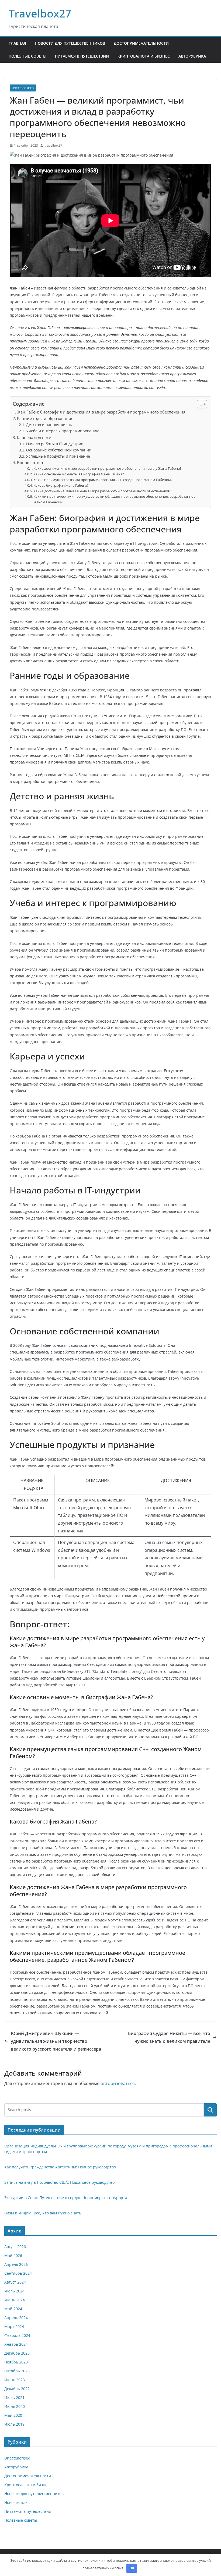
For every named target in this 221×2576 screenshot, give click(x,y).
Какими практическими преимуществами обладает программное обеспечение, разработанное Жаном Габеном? (114, 499)
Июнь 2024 (15, 2300)
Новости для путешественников (70, 43)
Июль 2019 (14, 2424)
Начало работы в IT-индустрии (55, 444)
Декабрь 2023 (17, 2353)
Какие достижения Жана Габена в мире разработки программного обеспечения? (102, 491)
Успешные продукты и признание (58, 456)
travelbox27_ (54, 145)
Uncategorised (23, 88)
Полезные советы (27, 56)
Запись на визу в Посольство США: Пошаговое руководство (59, 2182)
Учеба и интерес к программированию (63, 431)
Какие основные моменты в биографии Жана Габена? (79, 474)
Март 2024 (14, 2326)
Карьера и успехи (34, 437)
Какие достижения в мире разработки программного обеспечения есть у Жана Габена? (107, 468)
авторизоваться (118, 2083)
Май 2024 (13, 2309)
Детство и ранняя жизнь (49, 425)
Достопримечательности (141, 43)
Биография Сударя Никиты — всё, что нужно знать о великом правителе (169, 2037)
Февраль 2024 (17, 2335)
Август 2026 (15, 2247)
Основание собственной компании (59, 450)
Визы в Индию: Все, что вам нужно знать (43, 2213)
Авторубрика (192, 56)
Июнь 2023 (15, 2380)
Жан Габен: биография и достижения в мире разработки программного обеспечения (101, 412)
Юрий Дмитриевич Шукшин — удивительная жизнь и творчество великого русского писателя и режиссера (56, 2041)
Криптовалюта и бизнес (144, 56)
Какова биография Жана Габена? (61, 485)
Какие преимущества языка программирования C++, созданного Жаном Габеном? (103, 480)
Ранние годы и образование (45, 418)
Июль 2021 (14, 2397)
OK (132, 2568)
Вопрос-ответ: (31, 462)
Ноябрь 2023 (16, 2362)
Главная (17, 43)
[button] (199, 404)
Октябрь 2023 (17, 2371)
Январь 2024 (16, 2344)
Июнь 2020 (15, 2406)
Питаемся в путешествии (82, 56)
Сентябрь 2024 (18, 2273)
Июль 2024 (14, 2291)
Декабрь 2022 (17, 2389)
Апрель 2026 (16, 2264)
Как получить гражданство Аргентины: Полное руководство (60, 2167)
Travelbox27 (40, 13)
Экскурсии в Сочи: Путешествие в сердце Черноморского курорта (66, 2198)
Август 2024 (15, 2282)
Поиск (210, 2110)
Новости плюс (17, 2502)
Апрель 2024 (16, 2318)
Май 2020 (13, 2415)
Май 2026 (13, 2255)
